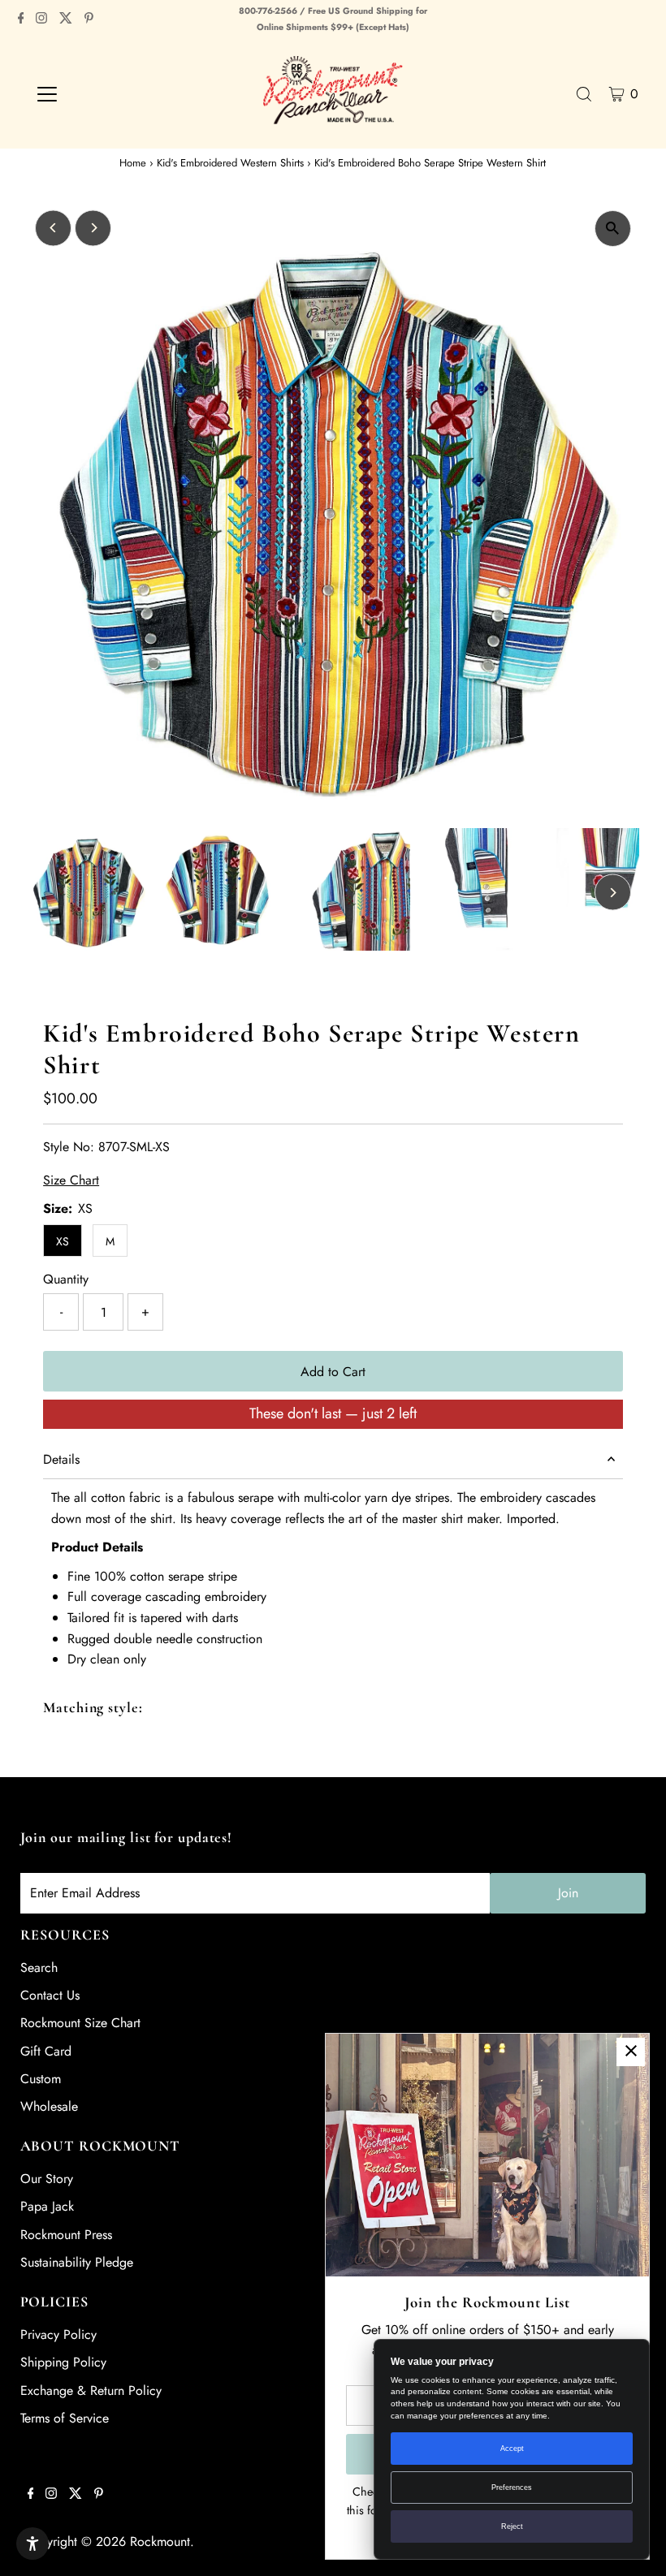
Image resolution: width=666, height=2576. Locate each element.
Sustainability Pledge (77, 2262)
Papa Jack (47, 2206)
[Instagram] (41, 19)
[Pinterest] (89, 19)
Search (39, 1968)
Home (133, 163)
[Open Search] (584, 94)
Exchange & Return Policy (91, 2390)
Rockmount (160, 2541)
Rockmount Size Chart (80, 2023)
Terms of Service (65, 2418)
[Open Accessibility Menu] (32, 2544)
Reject (512, 2526)
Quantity (66, 1279)
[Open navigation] (99, 94)
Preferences (512, 2488)
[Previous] (53, 228)
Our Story (47, 2179)
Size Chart (71, 1180)
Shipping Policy (63, 2362)
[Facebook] (21, 19)
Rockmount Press (66, 2235)
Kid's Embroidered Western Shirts (230, 163)
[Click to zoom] (613, 229)
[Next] (93, 228)
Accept (512, 2449)
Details (61, 1459)
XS (63, 1241)
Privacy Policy (58, 2334)
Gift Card (46, 2051)
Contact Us (50, 1995)
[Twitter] (66, 19)
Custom (41, 2079)
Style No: (69, 1147)
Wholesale (49, 2106)
